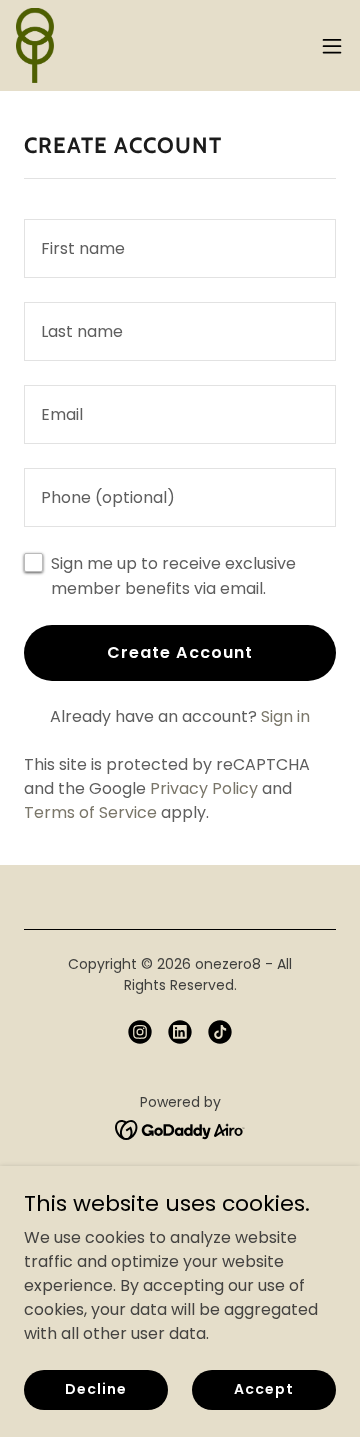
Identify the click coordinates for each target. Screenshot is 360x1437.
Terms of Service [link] (90, 812)
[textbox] (180, 248)
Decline (95, 1389)
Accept (263, 1389)
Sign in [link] (285, 716)
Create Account (179, 652)
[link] (35, 45)
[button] (332, 46)
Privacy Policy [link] (204, 788)
